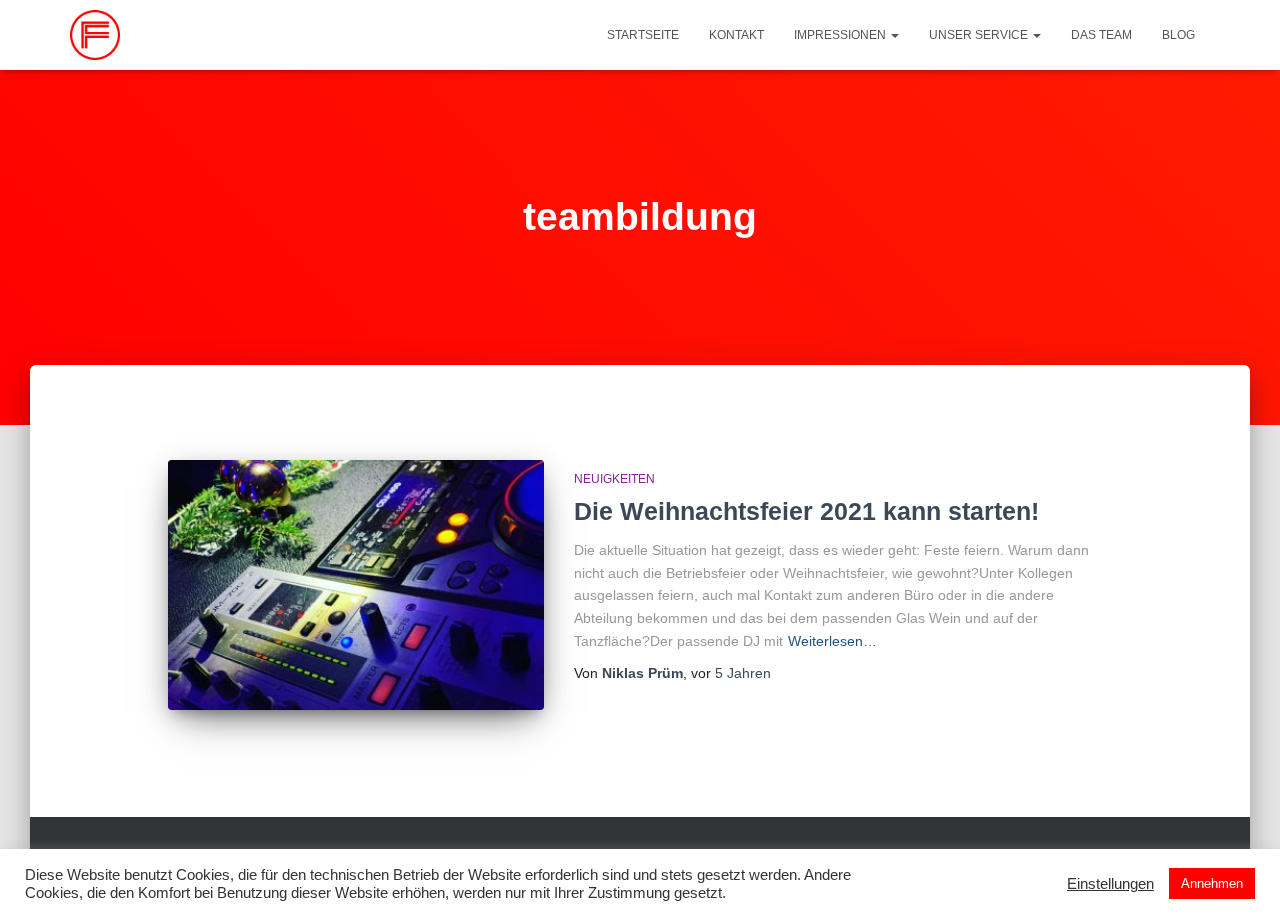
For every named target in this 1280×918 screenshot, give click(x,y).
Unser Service (980, 35)
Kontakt (736, 35)
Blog (1178, 35)
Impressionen (841, 35)
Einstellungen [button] (1110, 884)
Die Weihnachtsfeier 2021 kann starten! (806, 511)
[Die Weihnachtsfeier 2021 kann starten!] (356, 585)
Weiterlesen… (832, 641)
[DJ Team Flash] (95, 35)
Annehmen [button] (1212, 883)
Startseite (643, 35)
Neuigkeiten (614, 479)
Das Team (1101, 35)
